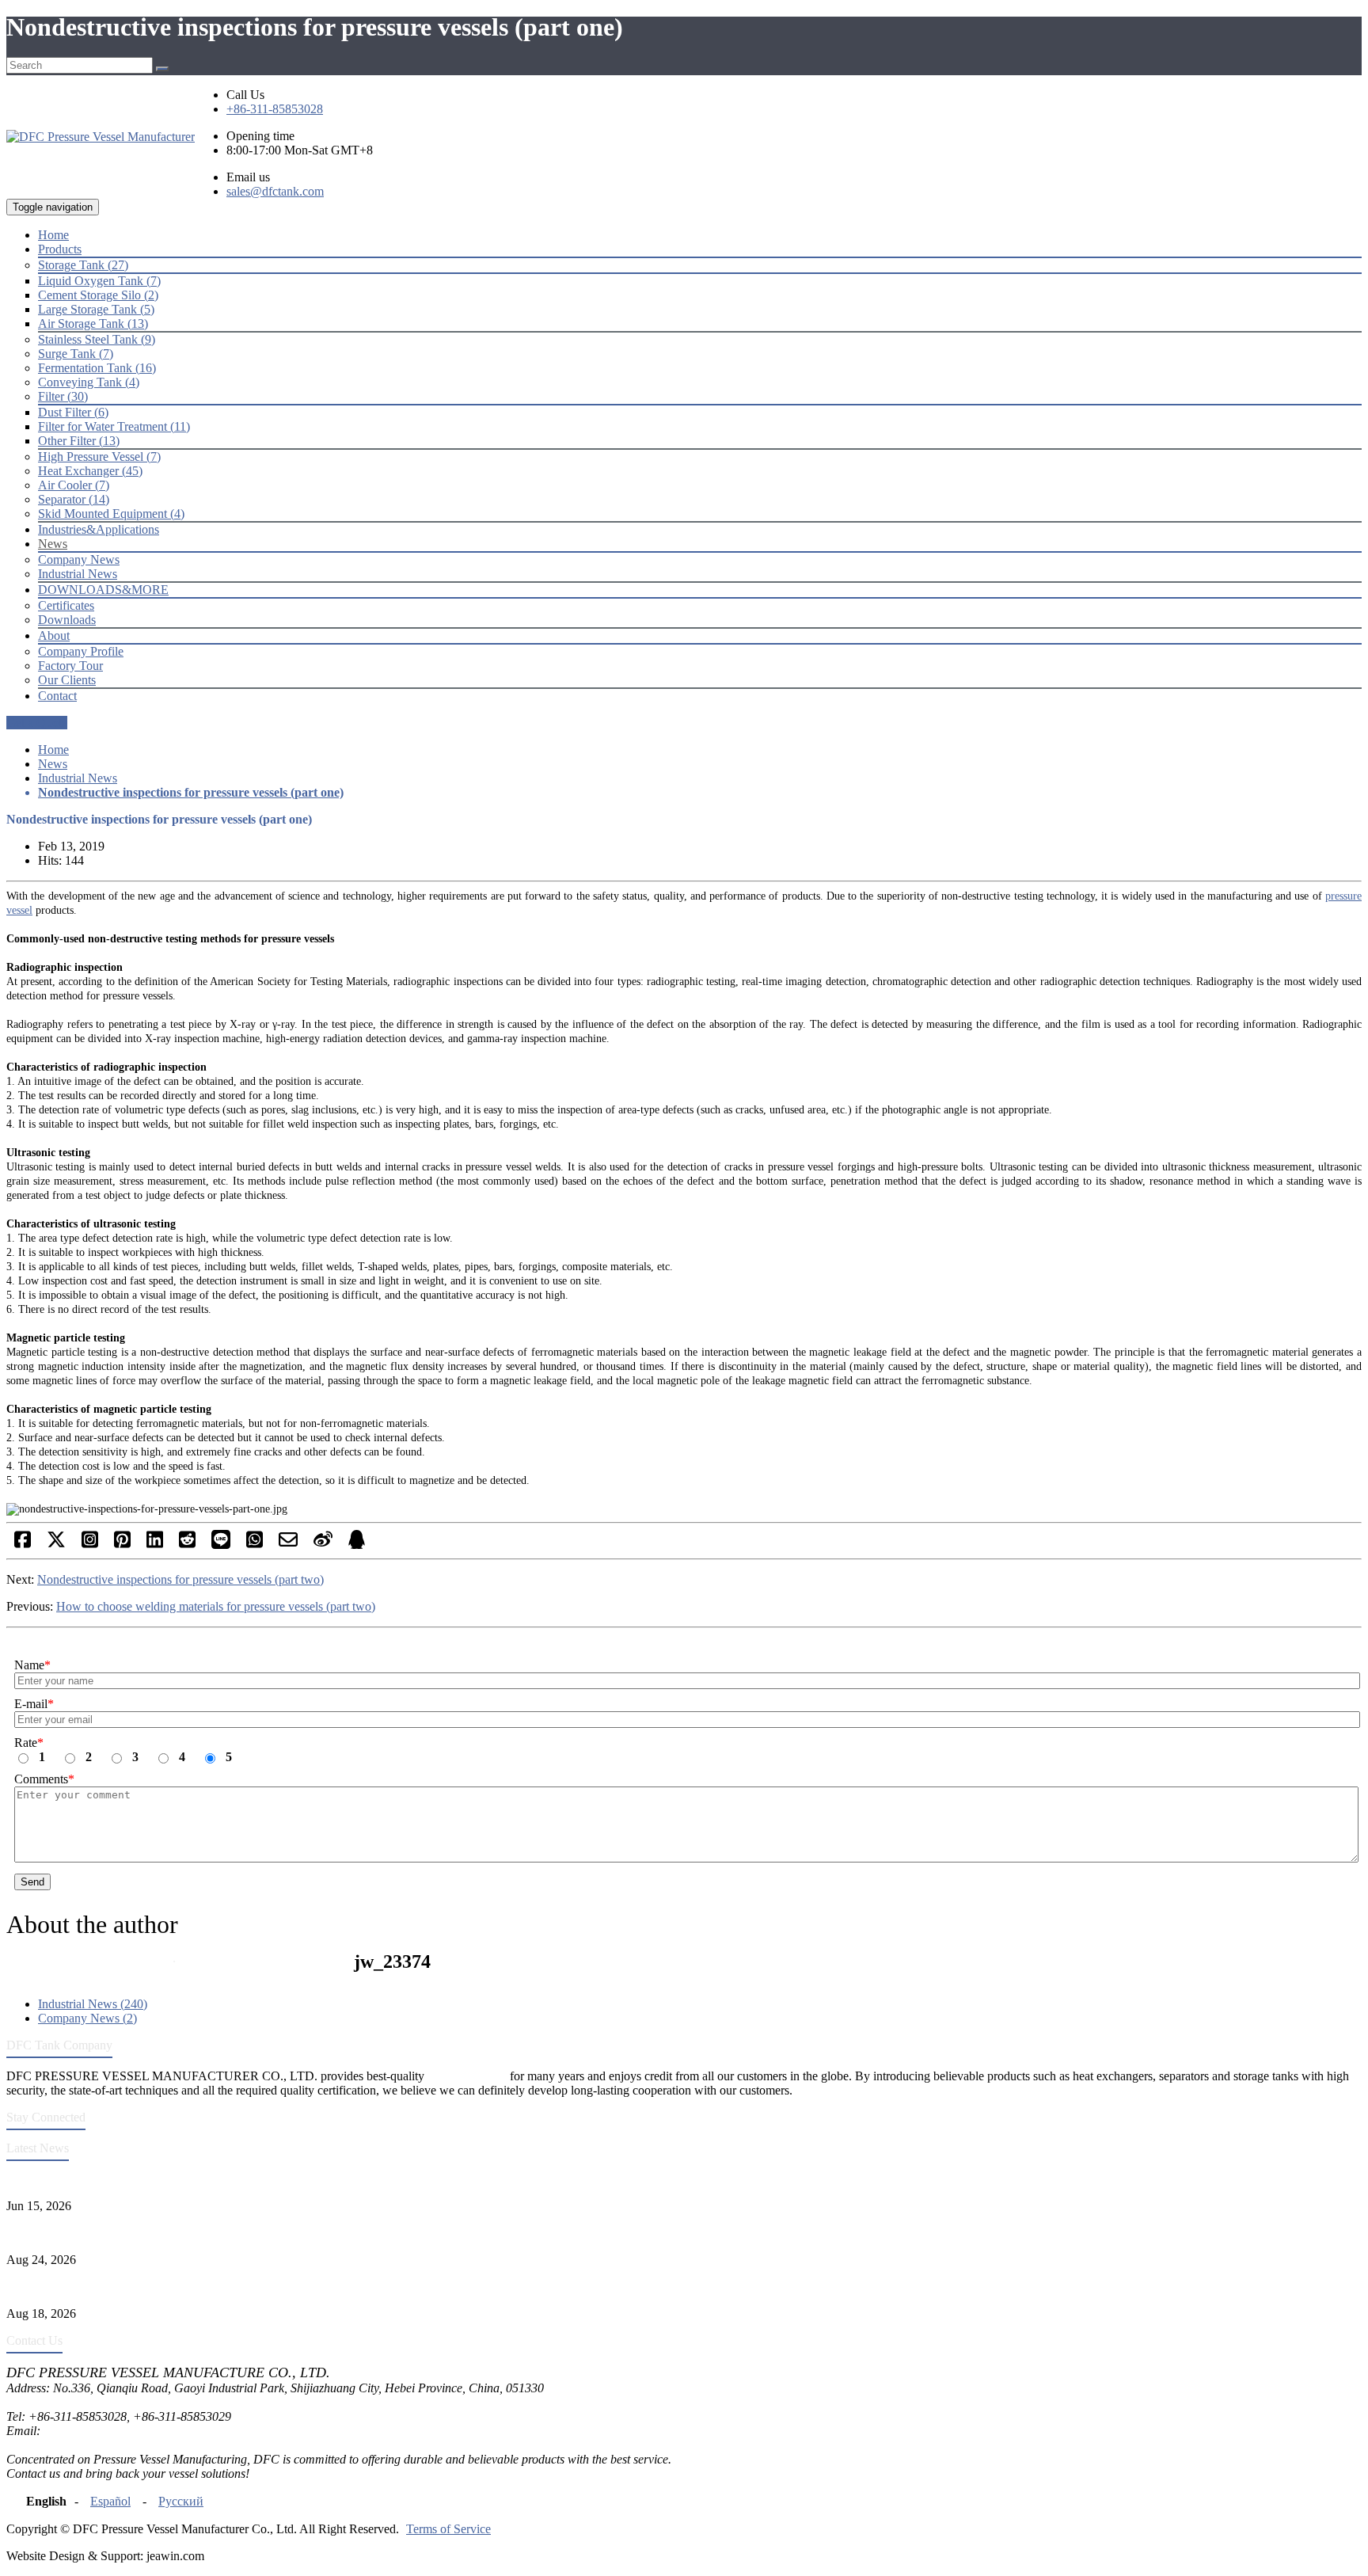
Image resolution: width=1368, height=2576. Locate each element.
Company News (79, 559)
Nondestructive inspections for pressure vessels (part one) (191, 792)
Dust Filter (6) (73, 412)
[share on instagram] (90, 1545)
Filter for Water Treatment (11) (114, 426)
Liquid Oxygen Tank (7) (99, 281)
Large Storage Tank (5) (96, 309)
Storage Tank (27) (83, 265)
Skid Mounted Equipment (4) (111, 514)
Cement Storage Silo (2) (98, 295)
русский (181, 2501)
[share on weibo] (323, 1545)
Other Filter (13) (79, 441)
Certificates (66, 605)
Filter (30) (63, 396)
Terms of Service (448, 2529)
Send (32, 1882)
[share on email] (288, 1545)
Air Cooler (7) (74, 485)
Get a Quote (37, 723)
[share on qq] (357, 1545)
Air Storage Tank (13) (93, 323)
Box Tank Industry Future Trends (90, 2287)
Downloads (67, 620)
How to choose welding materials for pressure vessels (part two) (216, 1606)
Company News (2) (87, 2018)
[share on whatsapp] (255, 1545)
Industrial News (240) (93, 2004)
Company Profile (81, 651)
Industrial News (78, 574)
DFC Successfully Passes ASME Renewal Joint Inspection (153, 2179)
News (53, 764)
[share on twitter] (56, 1545)
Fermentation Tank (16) (97, 368)
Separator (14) (74, 499)
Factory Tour (70, 666)
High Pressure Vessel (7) (99, 457)
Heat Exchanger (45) (90, 471)
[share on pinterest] (122, 1545)
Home (53, 750)
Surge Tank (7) (76, 354)
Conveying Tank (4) (89, 382)
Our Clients (67, 680)
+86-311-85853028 (275, 109)
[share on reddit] (187, 1545)
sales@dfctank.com (275, 191)
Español (110, 2501)
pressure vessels (467, 2076)
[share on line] (221, 1545)
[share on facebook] (23, 1545)
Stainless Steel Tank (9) (97, 339)
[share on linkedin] (155, 1545)
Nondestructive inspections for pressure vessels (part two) (180, 1579)
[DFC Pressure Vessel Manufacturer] (101, 137)
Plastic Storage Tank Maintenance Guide (108, 2233)
